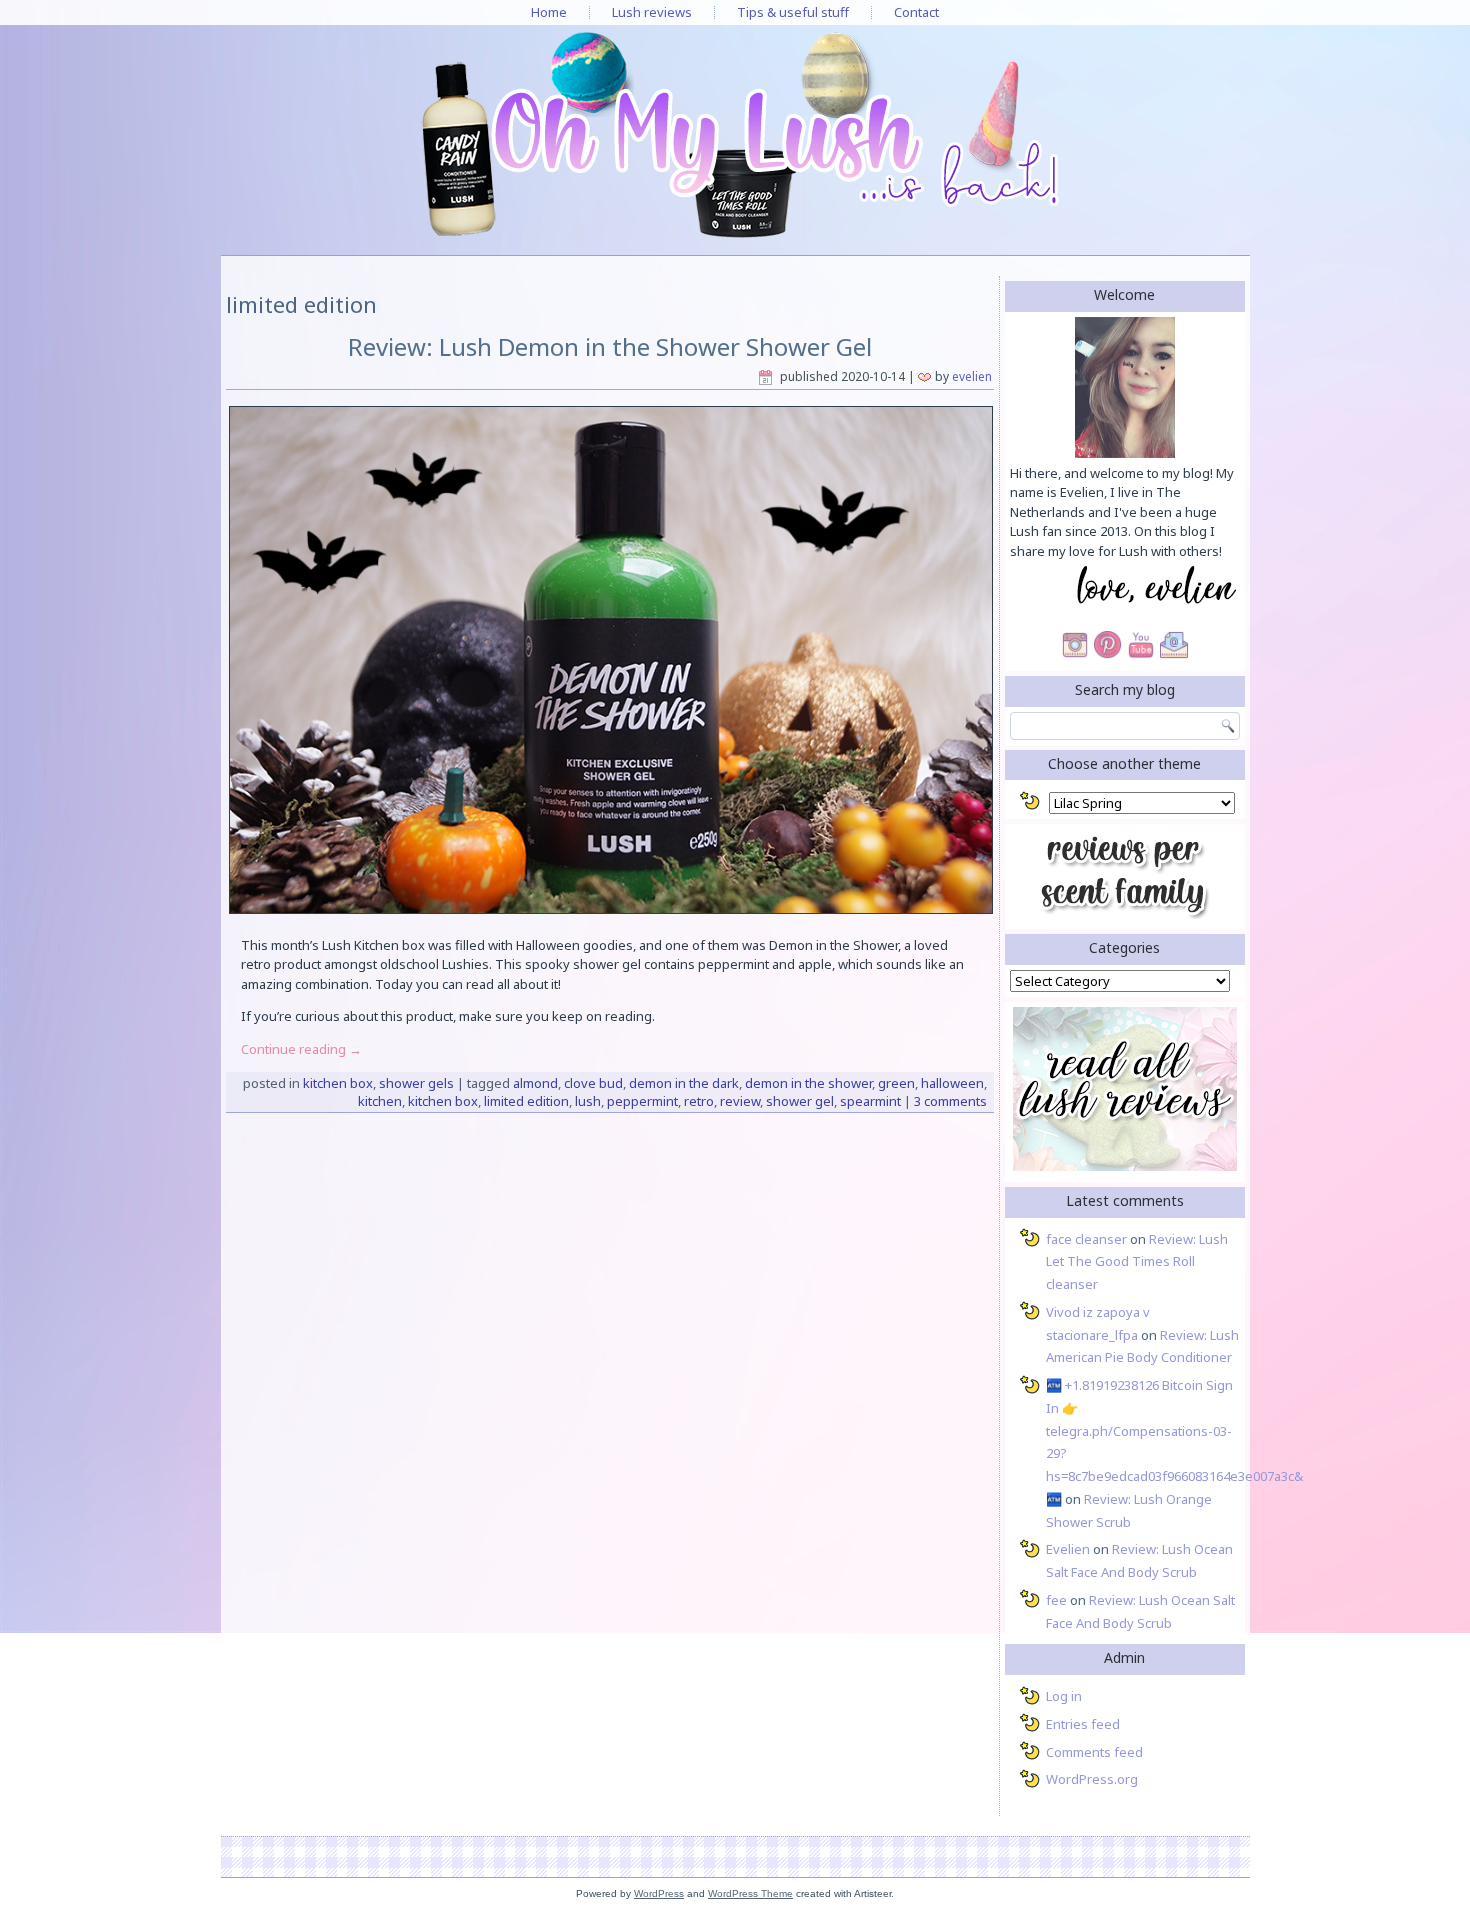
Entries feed (1083, 1724)
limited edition (526, 1101)
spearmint (870, 1101)
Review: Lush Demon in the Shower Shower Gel (610, 346)
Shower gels (416, 1083)
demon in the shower (808, 1083)
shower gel (800, 1101)
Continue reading (301, 1049)
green (896, 1083)
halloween (952, 1083)
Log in (1064, 1696)
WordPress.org (1092, 1779)
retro (699, 1101)
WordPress (659, 1893)
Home (549, 12)
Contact (916, 12)
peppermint (642, 1101)
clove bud (593, 1083)
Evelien (972, 376)
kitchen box (443, 1101)
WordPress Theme (750, 1893)
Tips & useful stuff (793, 12)
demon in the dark (684, 1083)
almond (535, 1083)
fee (1056, 1600)
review (740, 1101)
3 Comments (950, 1101)
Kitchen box (338, 1083)
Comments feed (1094, 1752)
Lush (588, 1101)
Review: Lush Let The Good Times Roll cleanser (1137, 1262)
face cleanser (1086, 1239)
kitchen (380, 1101)
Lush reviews (652, 12)
